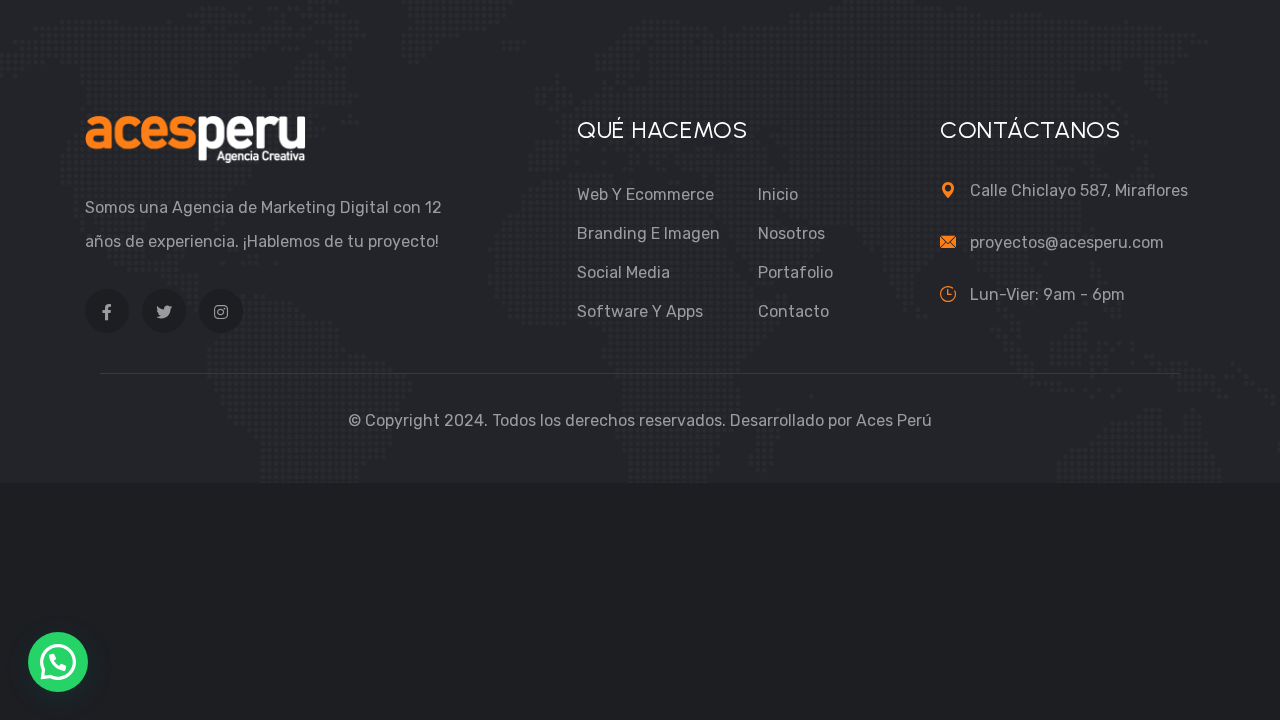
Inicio (778, 194)
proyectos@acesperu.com (1067, 242)
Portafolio (795, 272)
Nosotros (791, 233)
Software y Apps (640, 311)
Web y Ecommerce (645, 194)
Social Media (623, 272)
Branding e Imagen (648, 233)
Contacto (793, 311)
